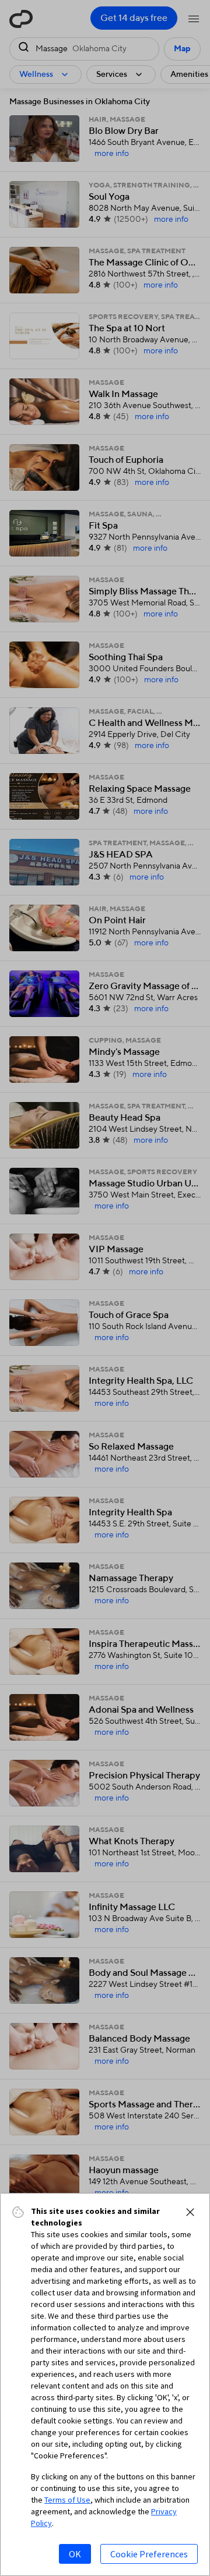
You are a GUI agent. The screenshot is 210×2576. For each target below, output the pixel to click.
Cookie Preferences (149, 2554)
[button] (190, 2212)
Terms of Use (67, 2500)
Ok (75, 2554)
